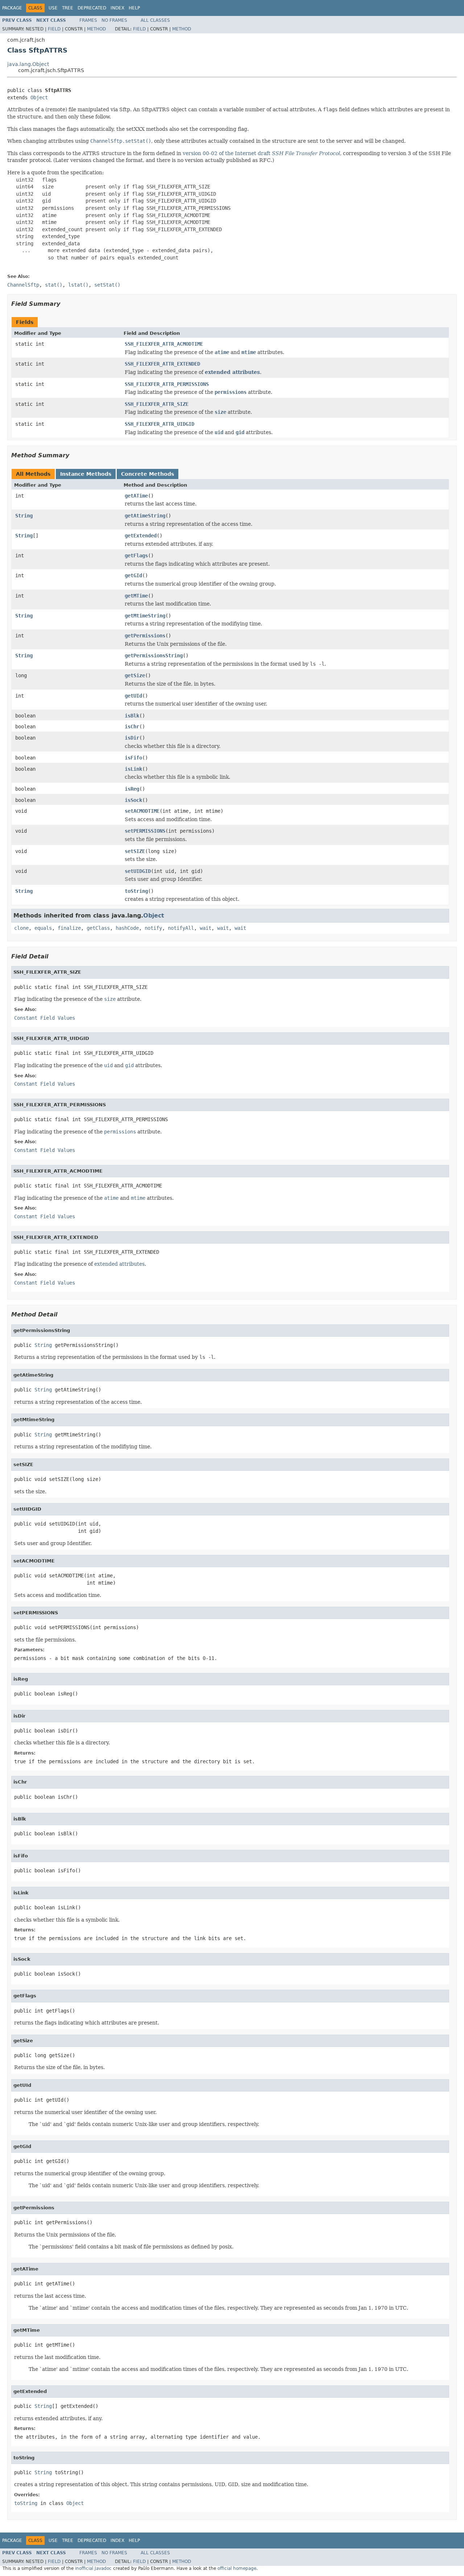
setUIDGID (138, 871)
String (24, 516)
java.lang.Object (28, 64)
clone (21, 928)
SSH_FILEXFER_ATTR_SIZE (157, 404)
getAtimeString (145, 516)
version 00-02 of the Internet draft (261, 153)
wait (206, 928)
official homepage (237, 2568)
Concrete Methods (148, 474)
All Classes (155, 20)
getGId (133, 575)
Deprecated (92, 8)
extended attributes (232, 372)
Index (117, 8)
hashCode (127, 928)
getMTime (136, 596)
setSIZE (135, 851)
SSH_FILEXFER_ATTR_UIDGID (159, 424)
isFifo (133, 758)
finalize (69, 928)
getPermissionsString (154, 656)
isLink (133, 769)
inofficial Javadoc (93, 2568)
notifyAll (181, 928)
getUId (133, 696)
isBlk (132, 716)
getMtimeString (145, 616)
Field (54, 29)
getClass (98, 928)
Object (39, 97)
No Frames (114, 20)
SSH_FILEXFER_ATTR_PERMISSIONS (167, 384)
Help (134, 8)
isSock (133, 800)
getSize (135, 675)
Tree (68, 8)
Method (96, 29)
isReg (132, 789)
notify (153, 928)
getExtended (141, 536)
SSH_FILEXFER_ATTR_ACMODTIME (164, 344)
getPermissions (145, 636)
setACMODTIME (142, 811)
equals (43, 928)
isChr (132, 727)
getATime (136, 496)
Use (53, 8)
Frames (88, 20)
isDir (132, 738)
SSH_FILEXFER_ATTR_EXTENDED (162, 364)
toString (136, 891)
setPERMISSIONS (145, 831)
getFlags (136, 555)
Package (12, 8)
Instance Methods (86, 474)
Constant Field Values (45, 1018)
